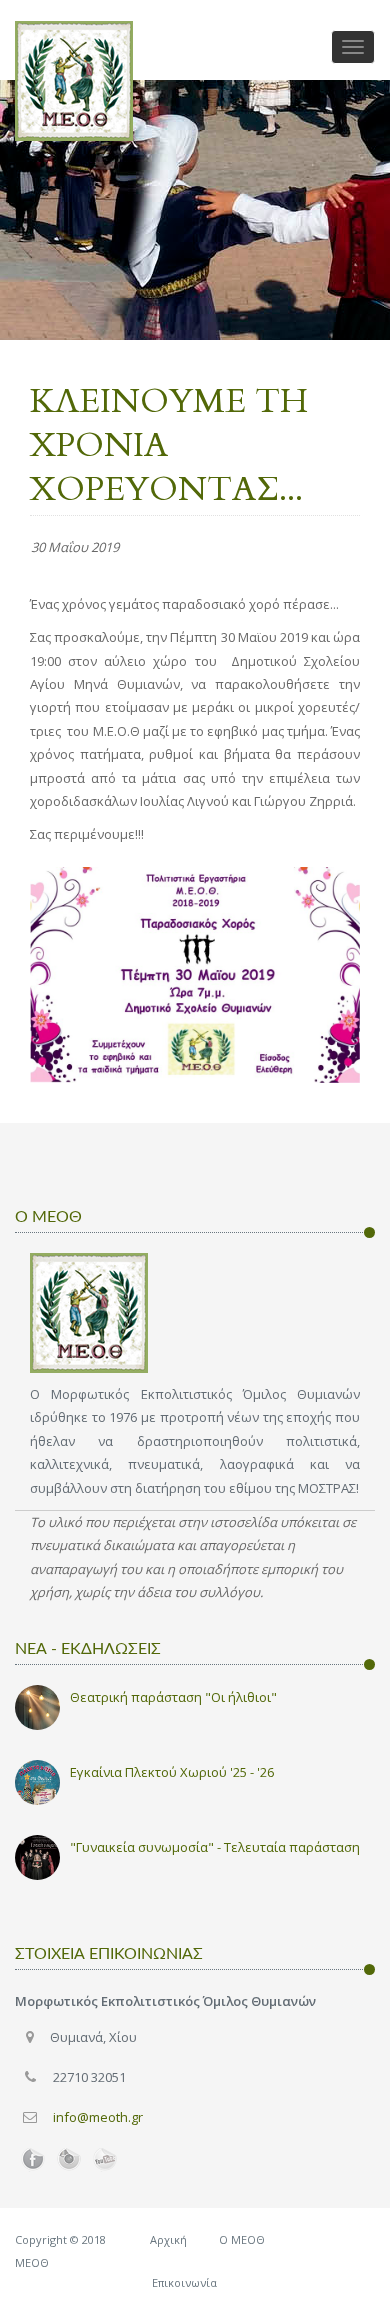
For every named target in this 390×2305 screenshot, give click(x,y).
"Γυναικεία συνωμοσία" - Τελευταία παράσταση (215, 1847)
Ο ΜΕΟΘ (242, 2239)
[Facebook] (33, 2160)
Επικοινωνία (184, 2282)
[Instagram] (69, 2160)
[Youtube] (105, 2160)
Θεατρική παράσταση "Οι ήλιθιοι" (173, 1697)
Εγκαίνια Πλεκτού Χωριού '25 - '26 (172, 1772)
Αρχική (168, 2239)
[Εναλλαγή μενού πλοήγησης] (353, 47)
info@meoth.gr (98, 2117)
